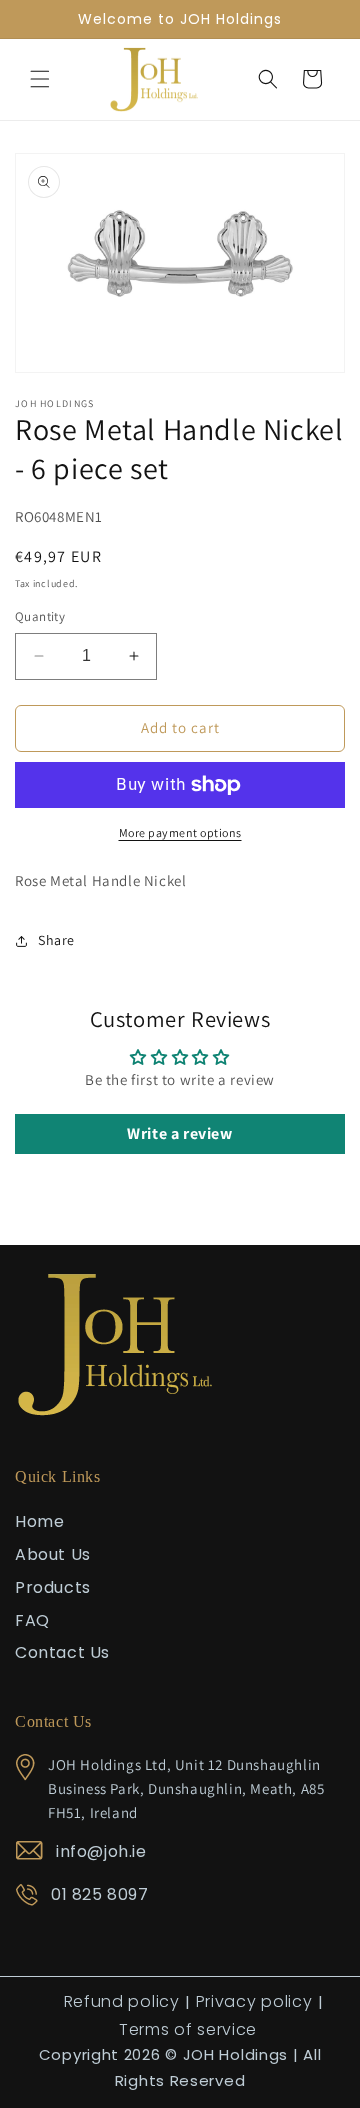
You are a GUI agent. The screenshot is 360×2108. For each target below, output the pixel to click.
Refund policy (122, 2001)
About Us (53, 1554)
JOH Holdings (235, 2054)
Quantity (40, 616)
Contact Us (62, 1652)
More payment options (180, 832)
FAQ (32, 1620)
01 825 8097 (100, 1894)
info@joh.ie (101, 1851)
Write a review (179, 1133)
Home (39, 1521)
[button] (40, 79)
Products (53, 1587)
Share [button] (56, 940)
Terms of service (188, 2029)
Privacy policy (254, 2001)
